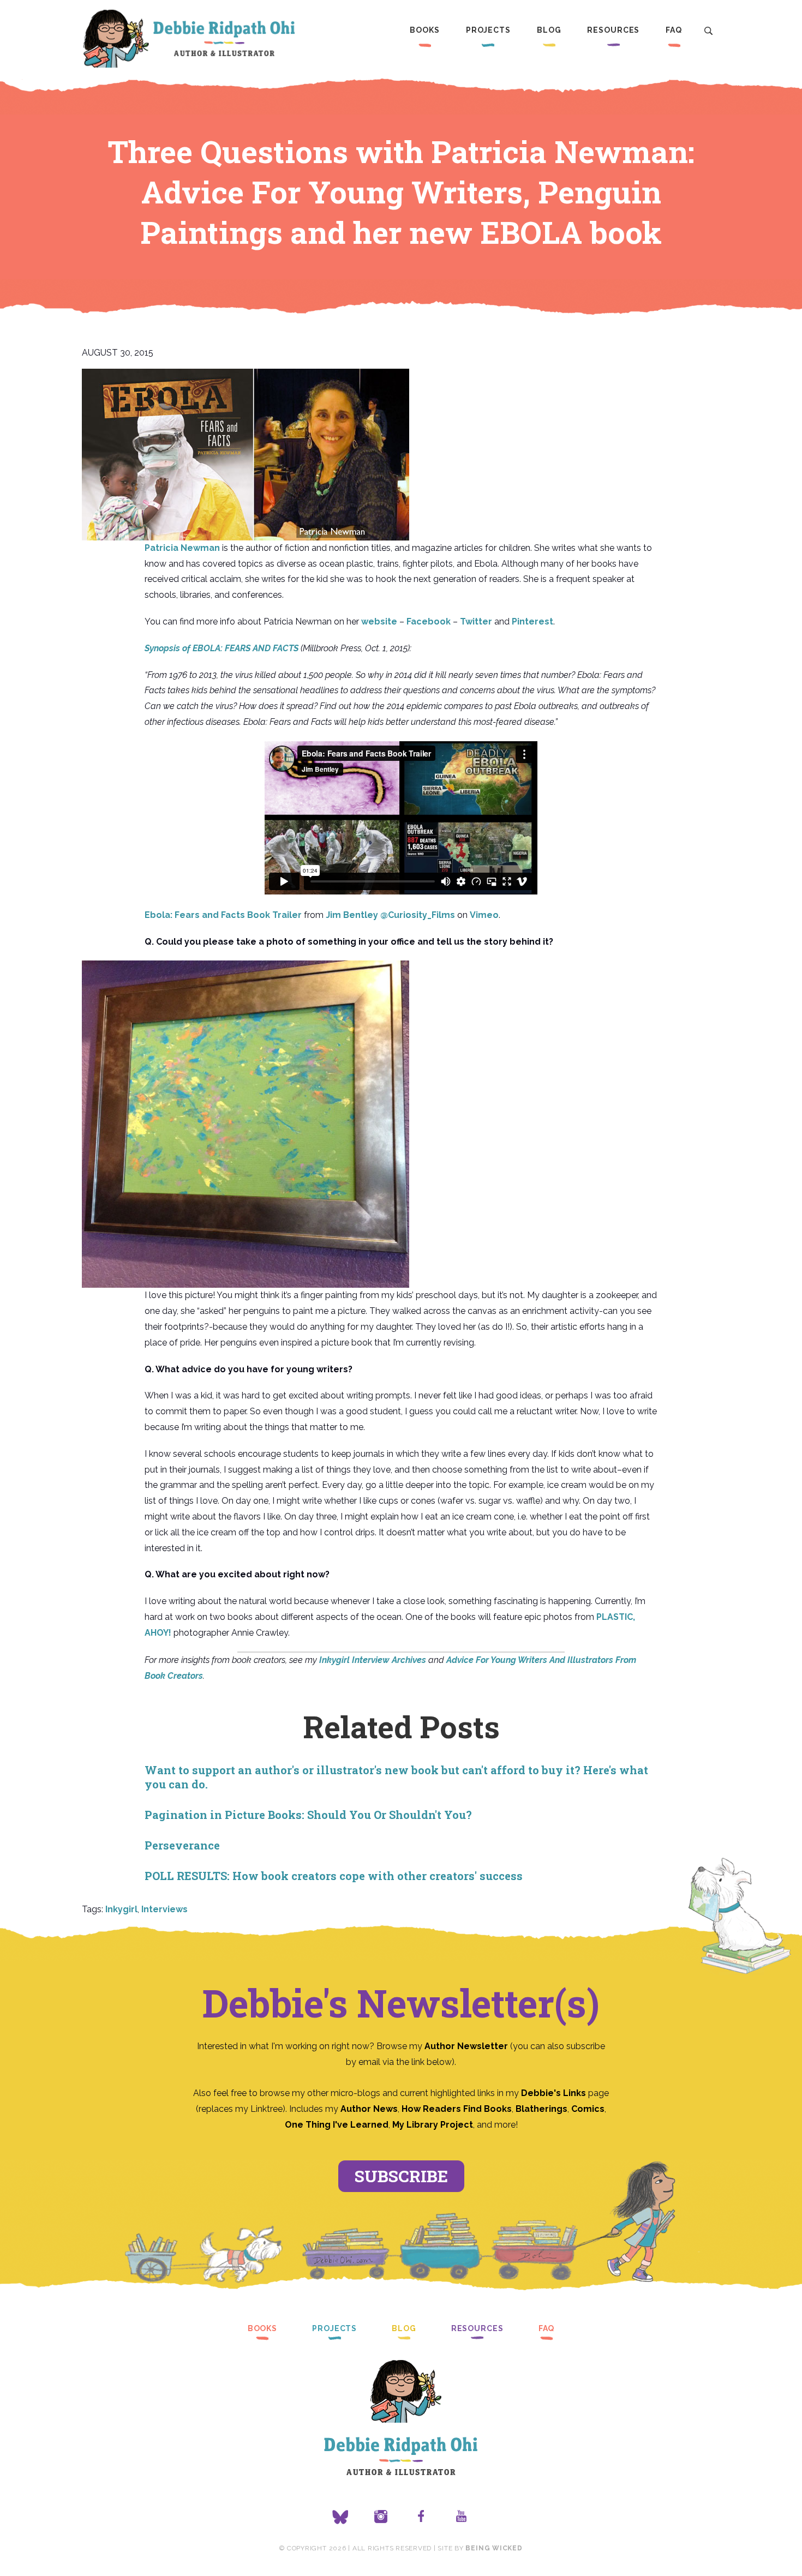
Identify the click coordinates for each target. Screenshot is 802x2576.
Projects (488, 30)
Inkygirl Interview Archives (373, 1660)
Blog (549, 30)
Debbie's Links (553, 2093)
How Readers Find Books (457, 2109)
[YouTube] (462, 2517)
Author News (369, 2109)
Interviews (164, 1909)
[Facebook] (421, 2517)
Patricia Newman (182, 548)
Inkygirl (121, 1909)
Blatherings (541, 2109)
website (379, 622)
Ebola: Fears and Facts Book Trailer (223, 915)
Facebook (429, 622)
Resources (613, 30)
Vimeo (484, 915)
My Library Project (433, 2125)
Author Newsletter (467, 2046)
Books (424, 30)
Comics (588, 2109)
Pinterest (532, 622)
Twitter (476, 622)
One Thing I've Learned (337, 2125)
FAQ (674, 30)
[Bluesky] (340, 2517)
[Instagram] (381, 2517)
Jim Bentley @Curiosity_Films (390, 915)
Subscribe (401, 2176)
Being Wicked (494, 2548)
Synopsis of (222, 648)
